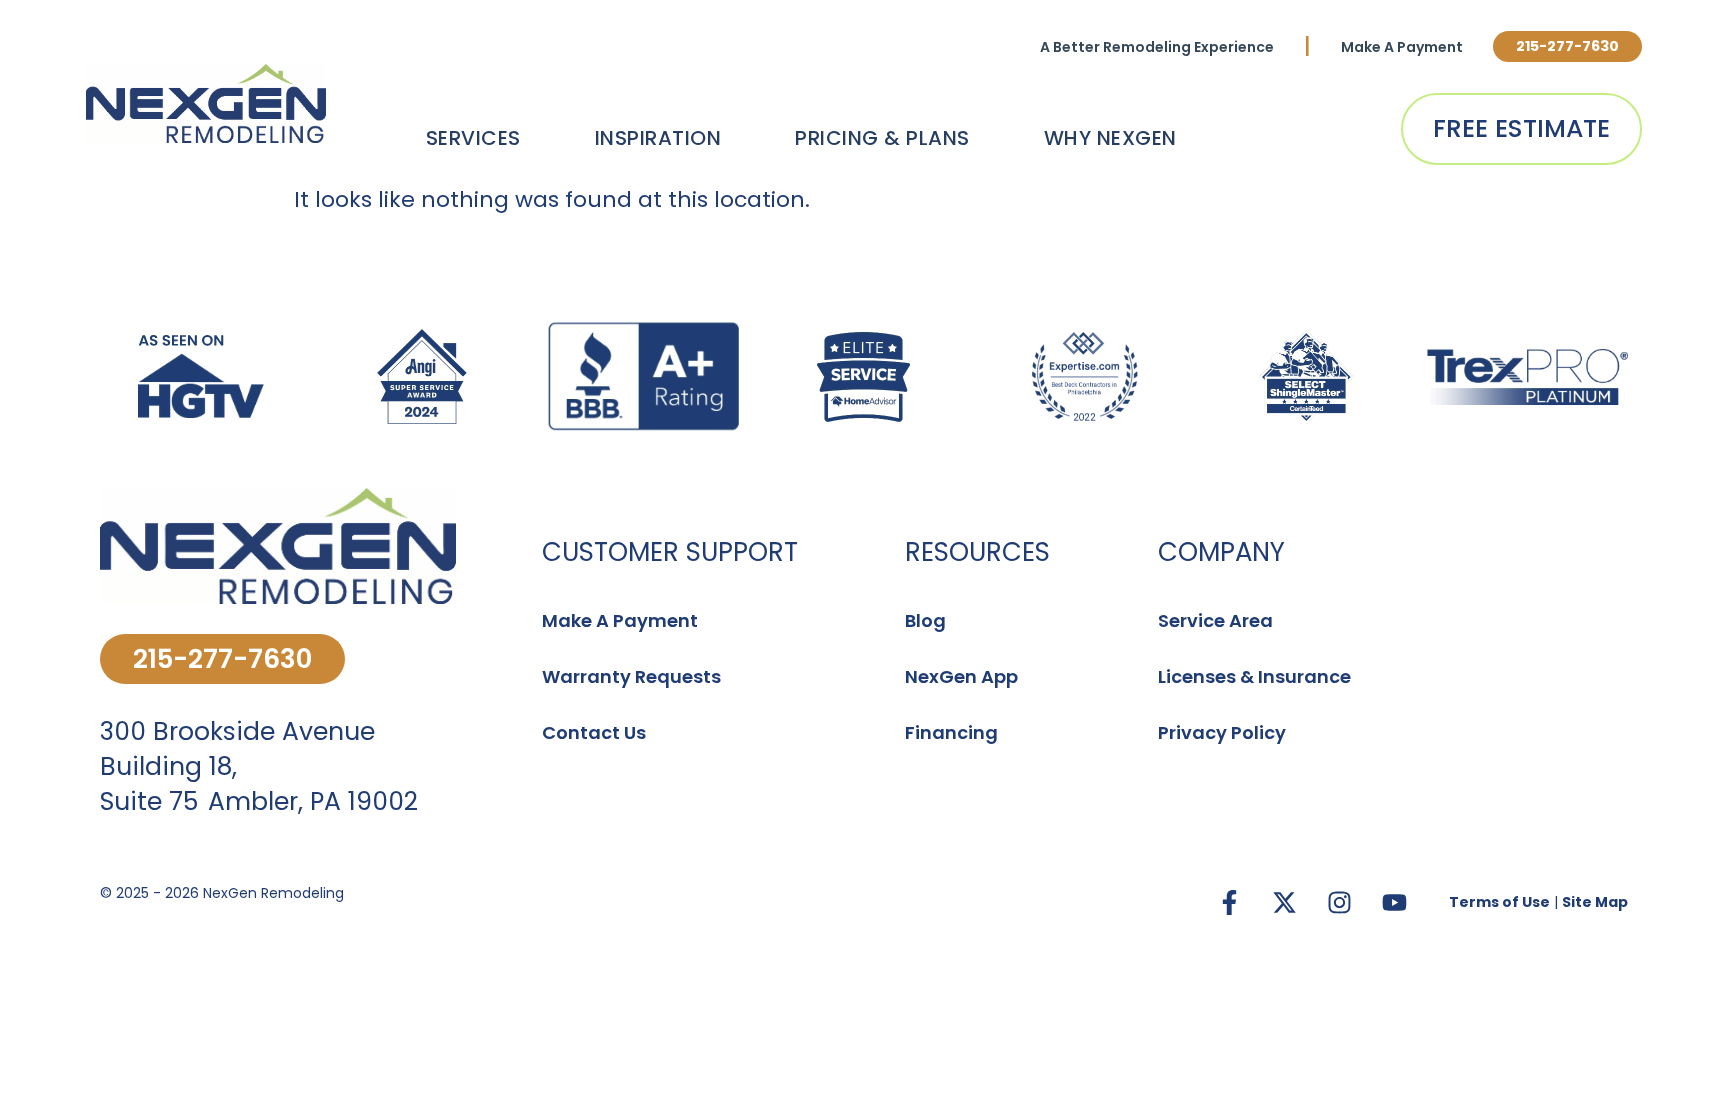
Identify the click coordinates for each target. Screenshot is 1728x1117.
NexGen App (961, 676)
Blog (925, 620)
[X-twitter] (1284, 902)
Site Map (1595, 902)
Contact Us (594, 732)
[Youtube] (1394, 902)
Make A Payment (1402, 47)
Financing (951, 732)
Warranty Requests (631, 676)
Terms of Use (1499, 902)
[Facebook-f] (1229, 902)
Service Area (1215, 620)
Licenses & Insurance (1254, 676)
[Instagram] (1339, 902)
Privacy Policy (1222, 732)
